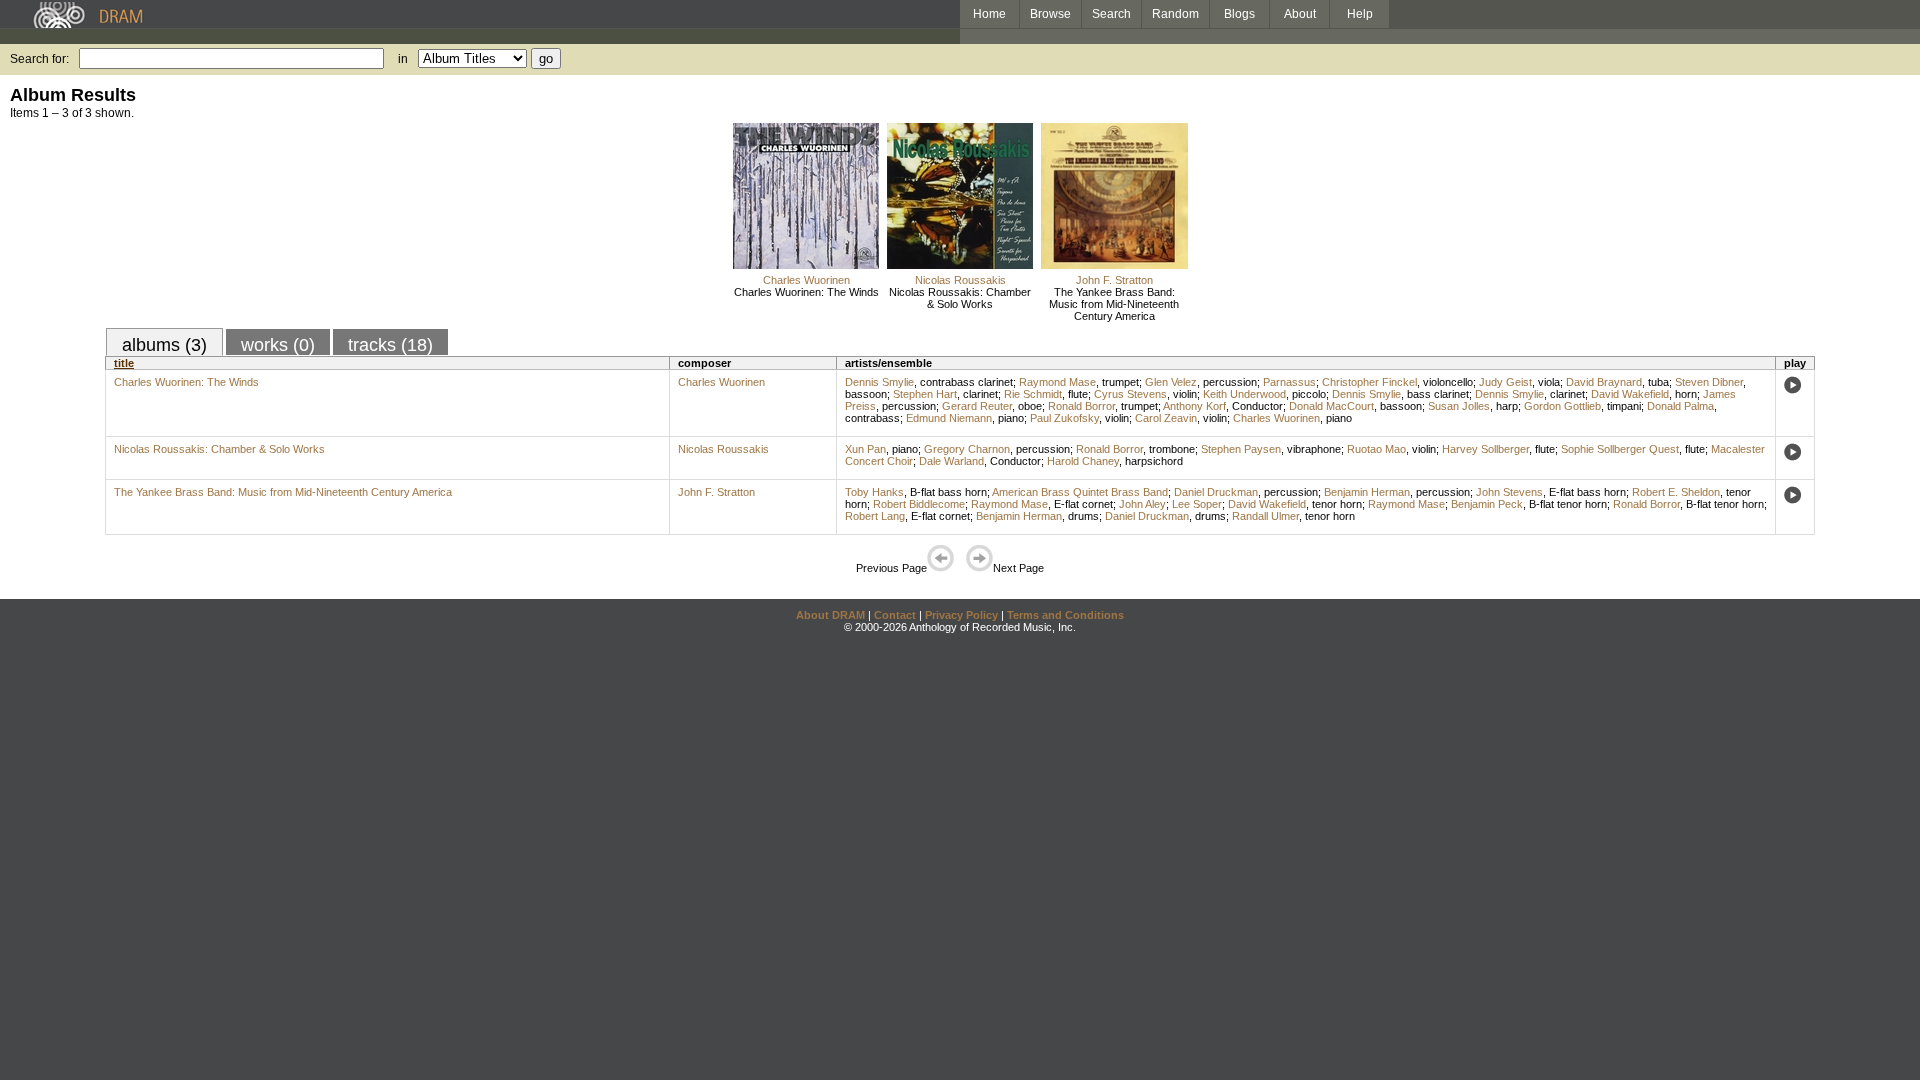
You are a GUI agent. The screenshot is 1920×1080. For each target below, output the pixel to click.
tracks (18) (390, 345)
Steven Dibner (1709, 382)
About (1300, 14)
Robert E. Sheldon (1676, 492)
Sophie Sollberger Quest (1620, 449)
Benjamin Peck (1487, 504)
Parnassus (1289, 382)
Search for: (39, 59)
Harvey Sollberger (1485, 449)
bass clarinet (1438, 394)
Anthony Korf (1194, 406)
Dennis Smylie (879, 382)
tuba (1658, 382)
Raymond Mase (1057, 382)
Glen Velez (1171, 382)
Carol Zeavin (1166, 418)
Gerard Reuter (977, 406)
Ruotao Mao (1376, 449)
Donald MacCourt (1331, 406)
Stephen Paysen (1241, 449)
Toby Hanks (874, 492)
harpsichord (1154, 461)
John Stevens (1509, 492)
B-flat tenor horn (1568, 504)
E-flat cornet (1083, 504)
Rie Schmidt (1033, 394)
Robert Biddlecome (919, 504)
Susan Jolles (1459, 406)
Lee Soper (1197, 504)
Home (989, 14)
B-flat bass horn (948, 492)
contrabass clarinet (966, 382)
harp (1507, 406)
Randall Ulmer (1265, 516)
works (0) (278, 345)
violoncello (1448, 382)
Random (1175, 14)
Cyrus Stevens (1130, 394)
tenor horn (1337, 504)
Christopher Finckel (1369, 382)
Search (1111, 14)
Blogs (1239, 14)
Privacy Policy (961, 615)
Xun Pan (865, 449)
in (403, 59)
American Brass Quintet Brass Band (1080, 492)
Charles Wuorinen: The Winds (806, 292)
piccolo (1309, 394)
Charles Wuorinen (806, 280)
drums (1083, 516)
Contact (895, 615)
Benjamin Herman (1367, 492)
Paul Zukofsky (1064, 418)
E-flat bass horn (1587, 492)
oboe (1030, 406)
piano (1011, 418)
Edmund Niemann (949, 418)
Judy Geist (1505, 382)
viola (1549, 382)
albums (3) (164, 345)
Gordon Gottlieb (1562, 406)
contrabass (872, 418)
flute (1078, 394)
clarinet (980, 394)
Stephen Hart (925, 394)
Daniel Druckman (1216, 492)
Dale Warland (951, 461)
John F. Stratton (1114, 280)
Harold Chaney (1083, 461)
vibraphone (1314, 449)
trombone (1172, 449)
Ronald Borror (1081, 406)
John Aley (1142, 504)
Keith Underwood (1244, 394)
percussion (1230, 382)
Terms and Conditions (1065, 615)
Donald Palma (1680, 406)
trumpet (1120, 382)
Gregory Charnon (967, 449)
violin (1185, 394)
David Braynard (1604, 382)
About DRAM (830, 615)
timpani (1624, 406)
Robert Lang (875, 516)
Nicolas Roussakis (960, 280)
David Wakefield (1630, 394)
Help (1360, 14)
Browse (1050, 14)
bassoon (866, 394)
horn (1686, 394)
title (124, 363)
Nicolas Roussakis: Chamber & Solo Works (960, 298)
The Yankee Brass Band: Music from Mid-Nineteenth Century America (1114, 304)
